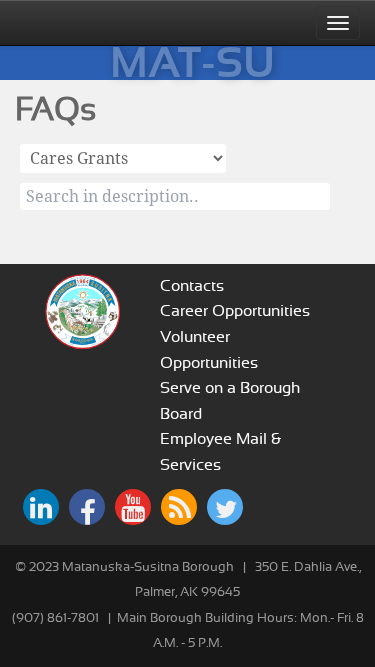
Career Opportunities (235, 311)
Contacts (192, 286)
